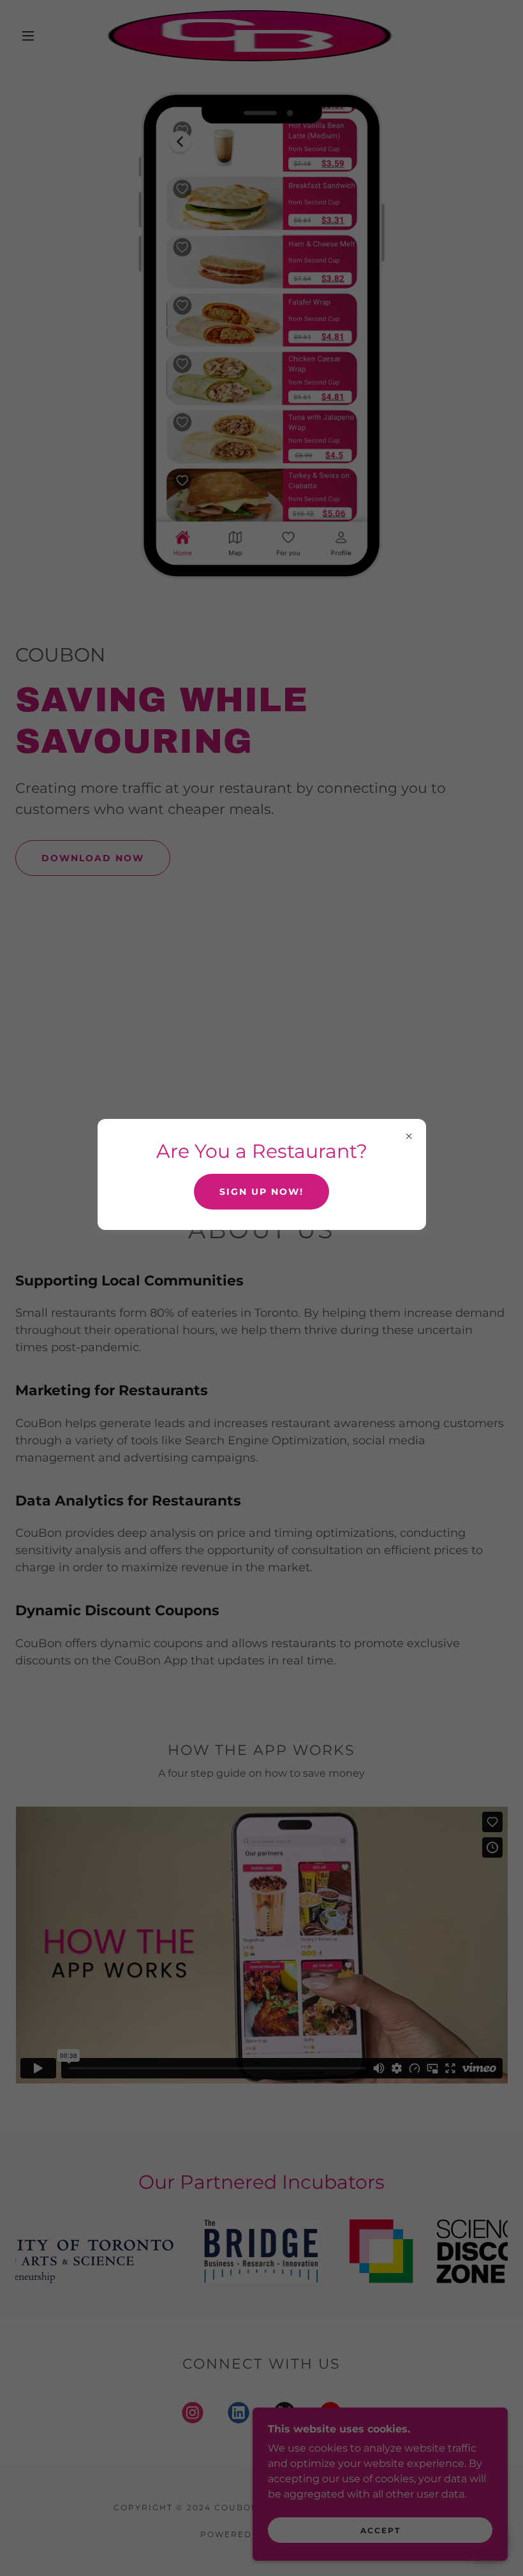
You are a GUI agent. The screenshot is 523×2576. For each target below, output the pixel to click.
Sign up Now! (261, 1192)
